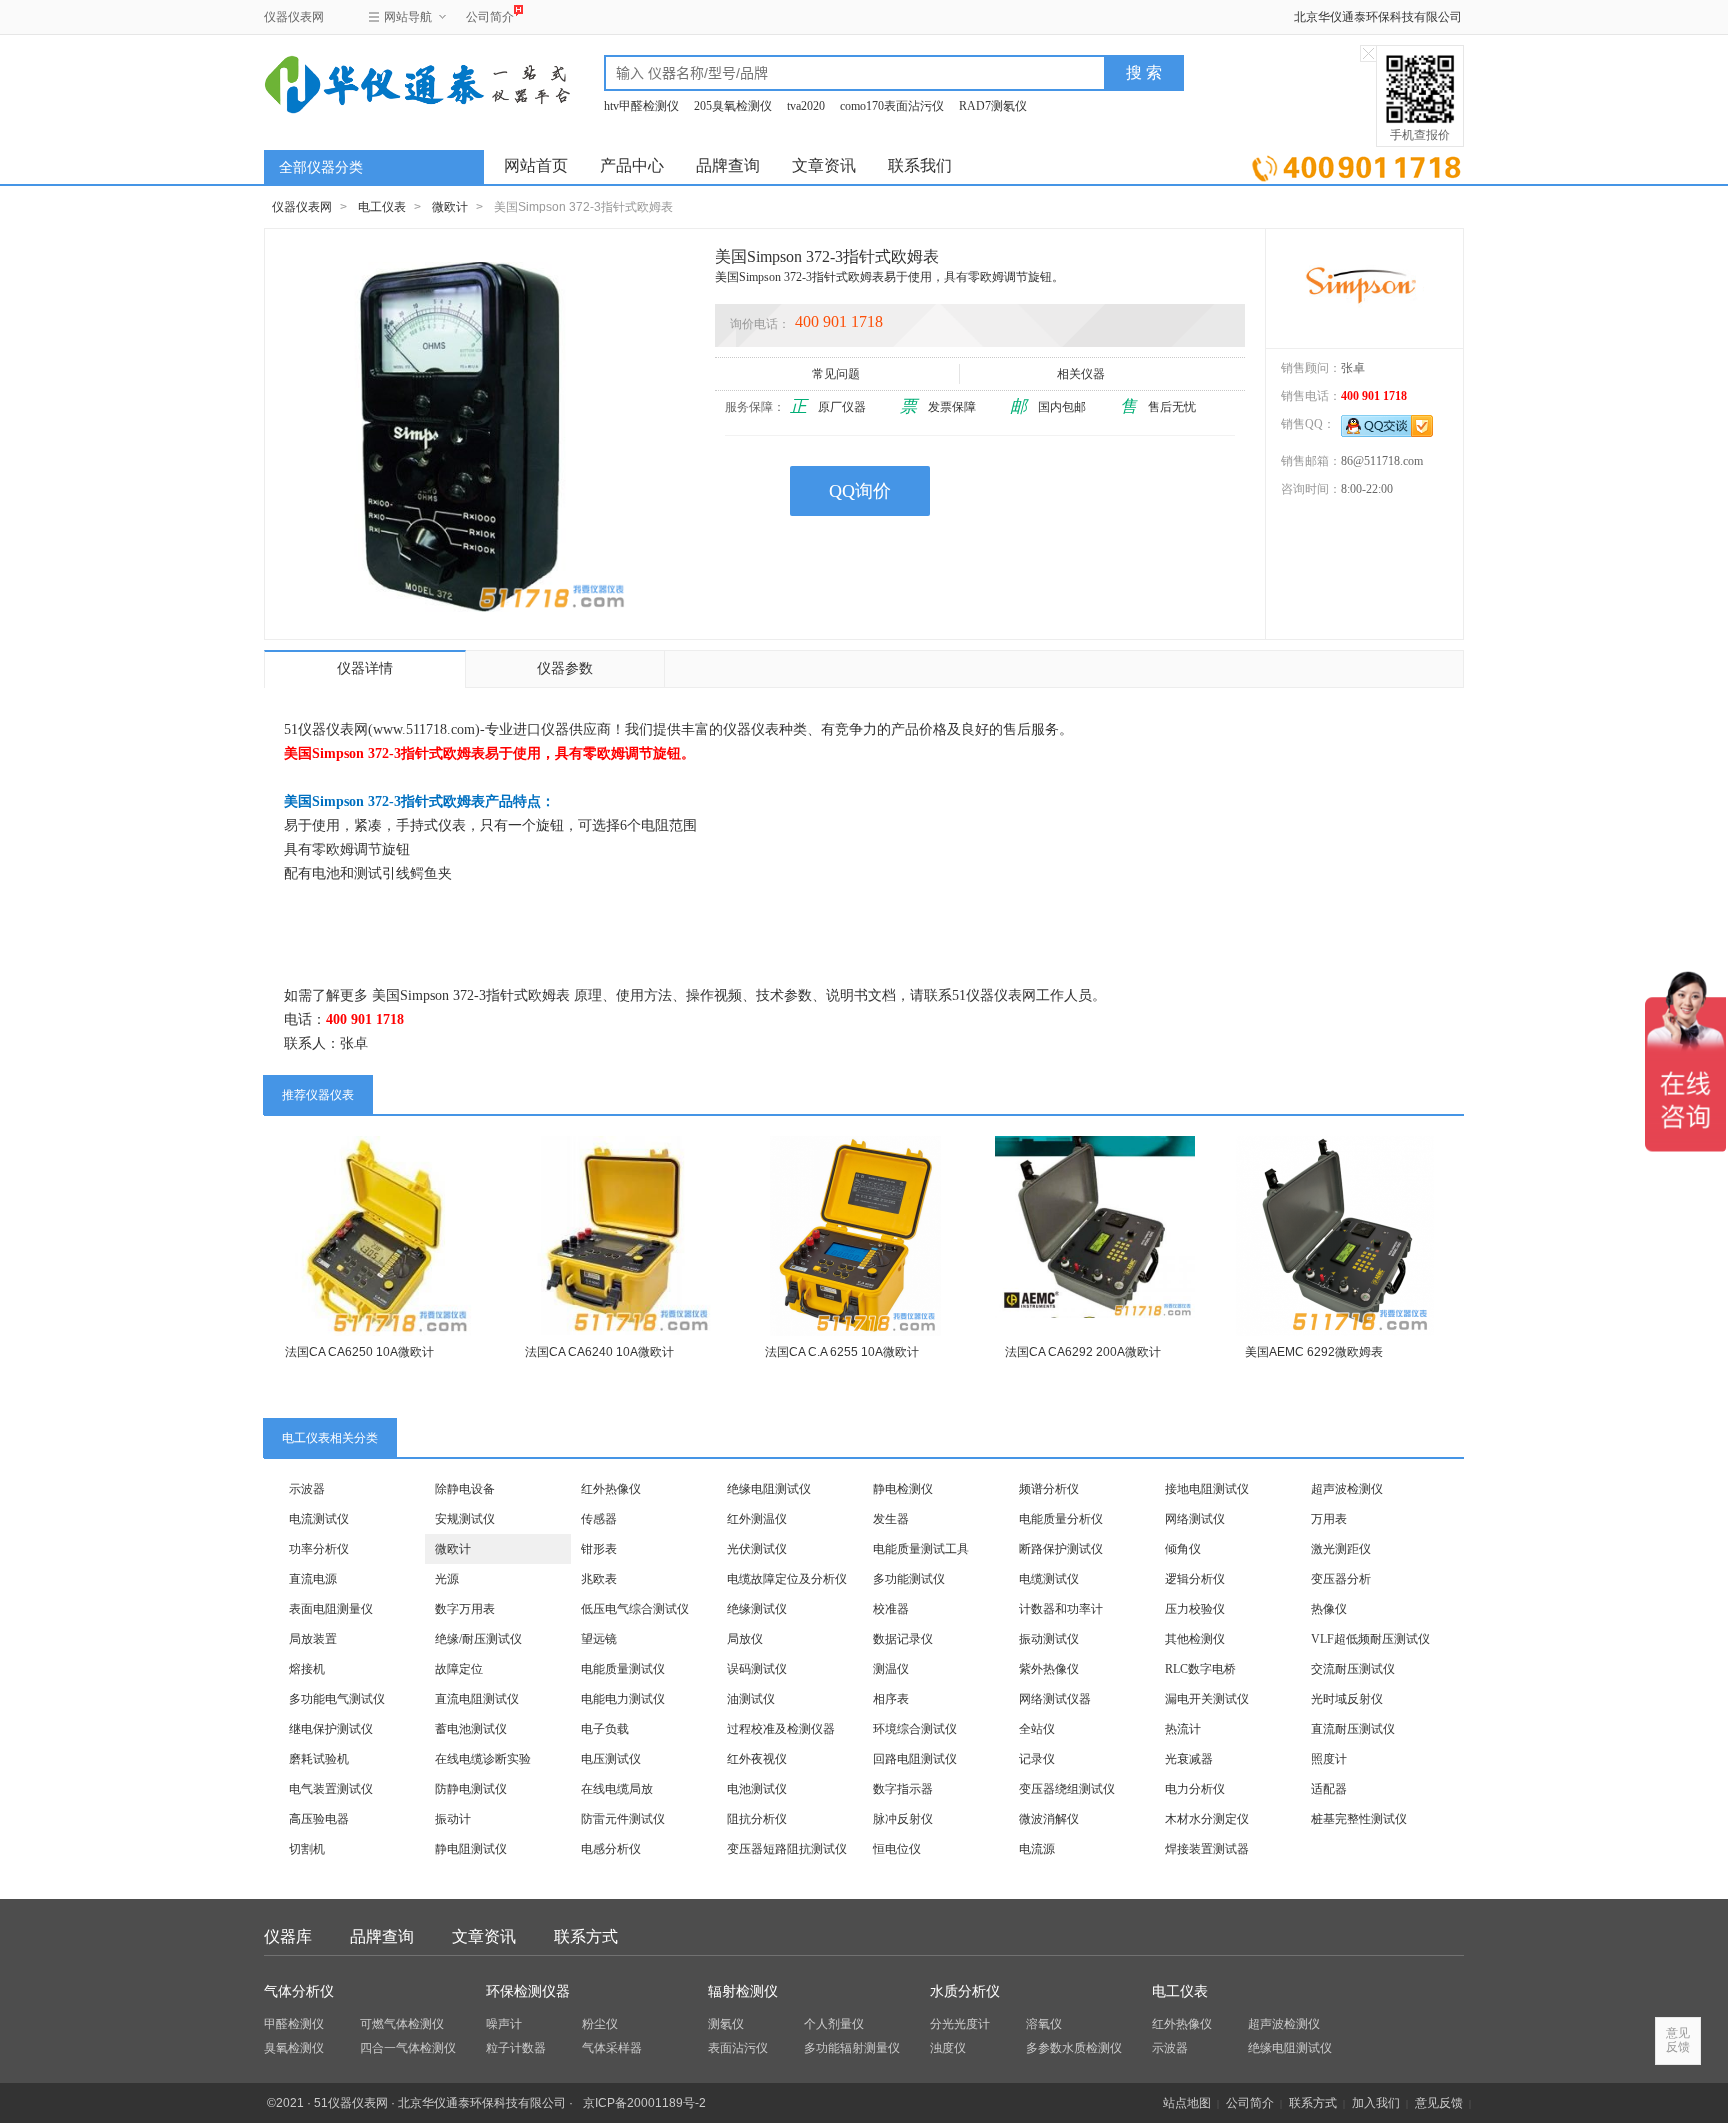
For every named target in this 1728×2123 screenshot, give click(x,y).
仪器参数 (565, 668)
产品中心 (632, 165)
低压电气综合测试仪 (635, 1609)
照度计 (1329, 1759)
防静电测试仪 (471, 1789)
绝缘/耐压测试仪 (478, 1639)
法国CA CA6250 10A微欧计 (359, 1352)
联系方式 (586, 1936)
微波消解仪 (1049, 1819)
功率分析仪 (319, 1549)
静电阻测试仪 (471, 1849)
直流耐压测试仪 (1353, 1729)
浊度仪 (948, 2048)
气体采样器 (612, 2048)
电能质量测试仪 (623, 1669)
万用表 (1329, 1519)
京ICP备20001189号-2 (644, 2103)
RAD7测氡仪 (993, 106)
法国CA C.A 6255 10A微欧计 (842, 1352)
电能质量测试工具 (921, 1549)
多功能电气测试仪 (337, 1699)
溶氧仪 (1044, 2024)
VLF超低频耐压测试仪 (1370, 1639)
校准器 (891, 1609)
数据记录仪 (903, 1639)
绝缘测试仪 (757, 1609)
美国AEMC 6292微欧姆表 (1314, 1352)
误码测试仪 (757, 1669)
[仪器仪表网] (371, 82)
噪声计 (504, 2024)
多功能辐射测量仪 (852, 2048)
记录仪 (1037, 1759)
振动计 (453, 1819)
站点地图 (1187, 2103)
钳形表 (599, 1549)
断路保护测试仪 (1061, 1549)
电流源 (1037, 1849)
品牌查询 (728, 165)
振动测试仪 (1049, 1639)
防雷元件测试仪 (623, 1819)
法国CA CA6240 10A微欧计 (599, 1352)
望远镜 (599, 1639)
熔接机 (307, 1669)
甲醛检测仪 (294, 2024)
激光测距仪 (1341, 1549)
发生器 (891, 1519)
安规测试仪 (465, 1519)
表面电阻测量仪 (331, 1609)
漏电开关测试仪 (1207, 1699)
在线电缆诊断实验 (483, 1759)
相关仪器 (1081, 374)
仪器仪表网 (294, 17)
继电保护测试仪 (331, 1729)
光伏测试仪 (757, 1549)
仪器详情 (365, 668)
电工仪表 (382, 207)
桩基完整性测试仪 (1359, 1819)
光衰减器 (1189, 1759)
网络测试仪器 (1055, 1699)
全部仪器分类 (321, 167)
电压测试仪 (611, 1759)
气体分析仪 (299, 1991)
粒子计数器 (516, 2048)
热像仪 (1329, 1609)
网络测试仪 (1195, 1519)
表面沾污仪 (738, 2048)
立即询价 (1356, 164)
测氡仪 (726, 2024)
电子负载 (605, 1729)
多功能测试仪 (909, 1579)
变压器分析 (1341, 1579)
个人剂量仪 (834, 2024)
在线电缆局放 (617, 1789)
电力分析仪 (1195, 1789)
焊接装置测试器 (1207, 1849)
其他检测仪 (1195, 1639)
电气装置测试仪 (331, 1789)
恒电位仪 (897, 1849)
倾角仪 (1183, 1549)
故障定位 (459, 1669)
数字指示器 (903, 1789)
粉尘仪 (600, 2024)
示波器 (307, 1489)
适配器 (1329, 1789)
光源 (447, 1579)
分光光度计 (960, 2024)
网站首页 (536, 165)
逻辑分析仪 (1195, 1579)
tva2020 (806, 106)
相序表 (891, 1699)
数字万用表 (465, 1609)
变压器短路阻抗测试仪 (787, 1849)
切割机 (307, 1849)
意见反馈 (1439, 2103)
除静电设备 (465, 1489)
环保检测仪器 (528, 1991)
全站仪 (1037, 1729)
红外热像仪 (611, 1489)
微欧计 (450, 207)
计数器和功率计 (1061, 1609)
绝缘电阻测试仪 (769, 1489)
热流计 (1183, 1729)
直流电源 (313, 1579)
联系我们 (920, 165)
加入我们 (1376, 2103)
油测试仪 (751, 1699)
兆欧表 (599, 1579)
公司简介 (490, 17)
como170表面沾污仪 (892, 106)
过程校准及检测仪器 (781, 1729)
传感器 (599, 1519)
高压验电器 (319, 1819)
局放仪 (745, 1639)
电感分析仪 (611, 1849)
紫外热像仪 (1049, 1669)
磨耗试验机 (319, 1759)
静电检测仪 (903, 1489)
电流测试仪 (319, 1519)
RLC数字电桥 (1200, 1669)
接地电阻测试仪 (1207, 1489)
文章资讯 (824, 165)
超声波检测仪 (1347, 1489)
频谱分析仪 (1049, 1489)
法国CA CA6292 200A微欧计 (1083, 1352)
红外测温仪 (757, 1519)
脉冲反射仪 (903, 1819)
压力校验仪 (1195, 1609)
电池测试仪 (757, 1789)
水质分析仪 (965, 1991)
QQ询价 (860, 491)
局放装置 (313, 1639)
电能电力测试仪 (623, 1699)
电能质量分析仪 (1061, 1519)
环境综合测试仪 (915, 1729)
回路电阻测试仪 (915, 1759)
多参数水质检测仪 (1074, 2048)
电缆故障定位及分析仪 (787, 1579)
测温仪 (891, 1669)
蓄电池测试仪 (471, 1729)
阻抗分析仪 (757, 1819)
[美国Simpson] (1364, 288)
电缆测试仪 (1049, 1579)
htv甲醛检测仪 (641, 106)
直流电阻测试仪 (477, 1699)
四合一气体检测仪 (408, 2048)
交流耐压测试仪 (1353, 1669)
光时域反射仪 (1347, 1699)
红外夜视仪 (757, 1759)
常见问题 (836, 374)
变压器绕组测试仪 (1067, 1789)
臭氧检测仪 (294, 2048)
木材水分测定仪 (1207, 1819)
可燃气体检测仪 (402, 2024)
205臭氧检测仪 (733, 106)
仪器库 (288, 1936)
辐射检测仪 (743, 1991)
